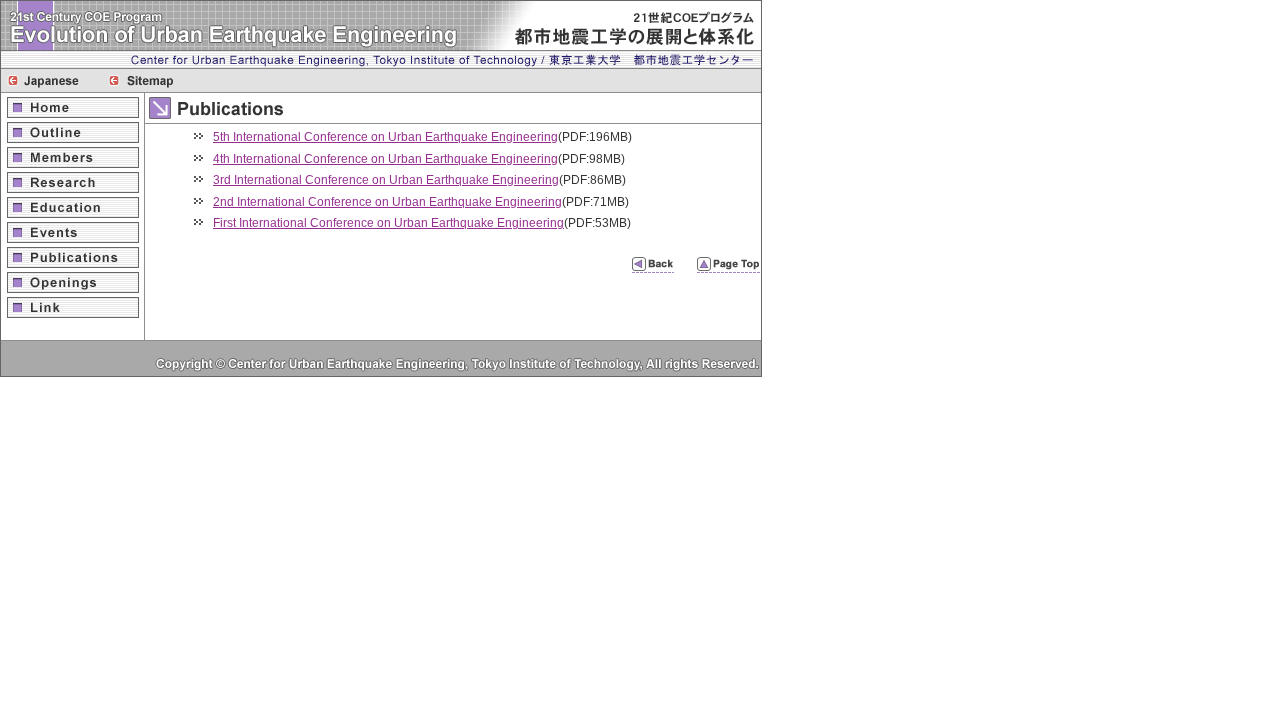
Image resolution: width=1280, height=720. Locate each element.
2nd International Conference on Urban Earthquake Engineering (387, 202)
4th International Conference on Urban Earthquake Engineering (385, 159)
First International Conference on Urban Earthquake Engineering (388, 223)
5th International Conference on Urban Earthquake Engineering (385, 137)
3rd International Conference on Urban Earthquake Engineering (386, 180)
